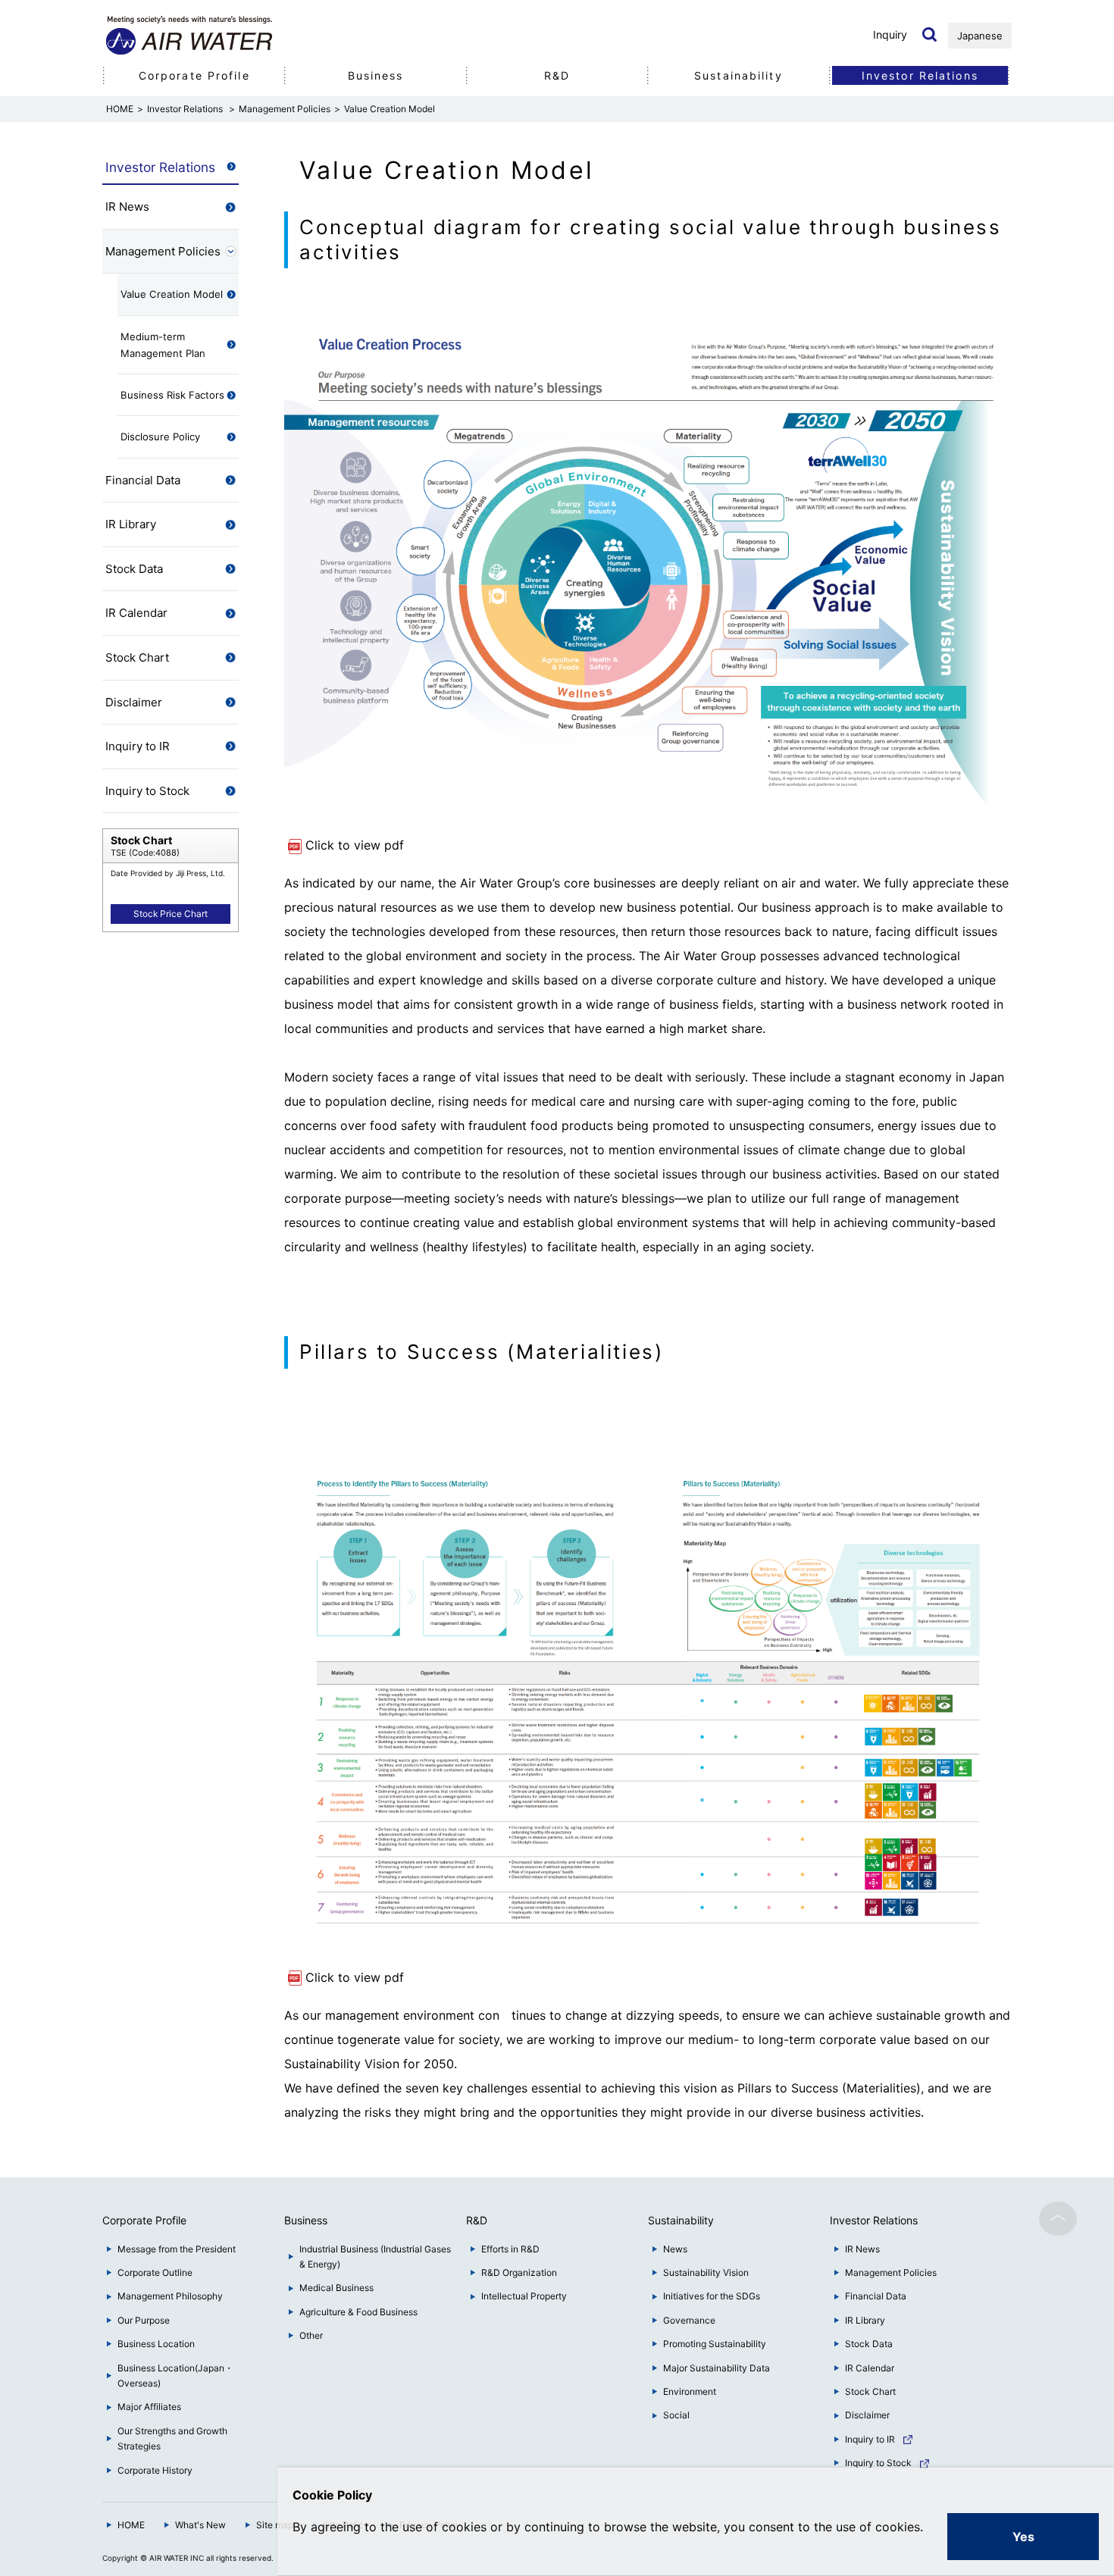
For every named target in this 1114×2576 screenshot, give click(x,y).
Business (376, 75)
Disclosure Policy (160, 437)
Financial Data (143, 480)
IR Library (131, 524)
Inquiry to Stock (147, 791)
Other (311, 2335)
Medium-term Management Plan (163, 345)
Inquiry (890, 34)
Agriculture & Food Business (358, 2312)
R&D (557, 75)
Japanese (980, 36)
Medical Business (336, 2288)
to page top (1058, 2219)
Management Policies (285, 109)
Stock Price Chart (171, 914)
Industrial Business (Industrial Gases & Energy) (375, 2257)
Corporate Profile (194, 75)
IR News (127, 207)
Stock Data (134, 569)
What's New (200, 2525)
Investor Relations (186, 109)
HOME (131, 2525)
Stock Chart (137, 657)
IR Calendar (136, 613)
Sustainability (738, 75)
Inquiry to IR (138, 746)
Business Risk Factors (172, 395)
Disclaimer (134, 702)
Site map (275, 2525)
